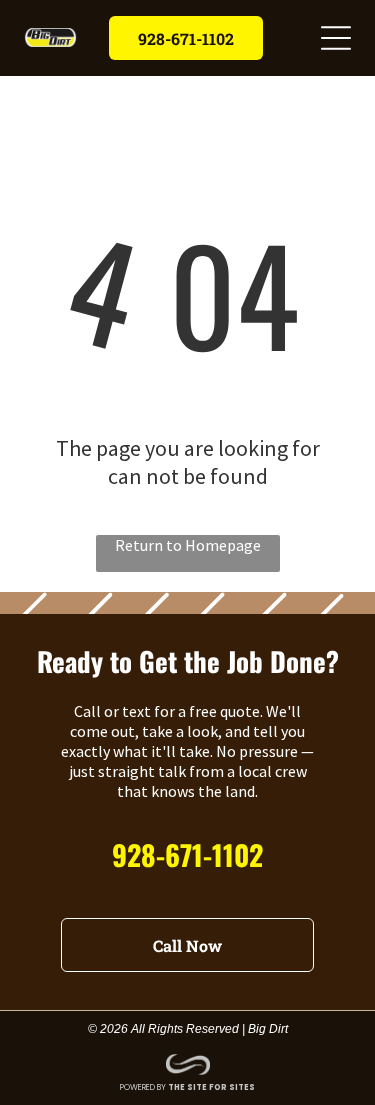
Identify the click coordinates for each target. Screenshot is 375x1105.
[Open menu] (336, 38)
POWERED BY (143, 1087)
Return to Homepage (188, 545)
